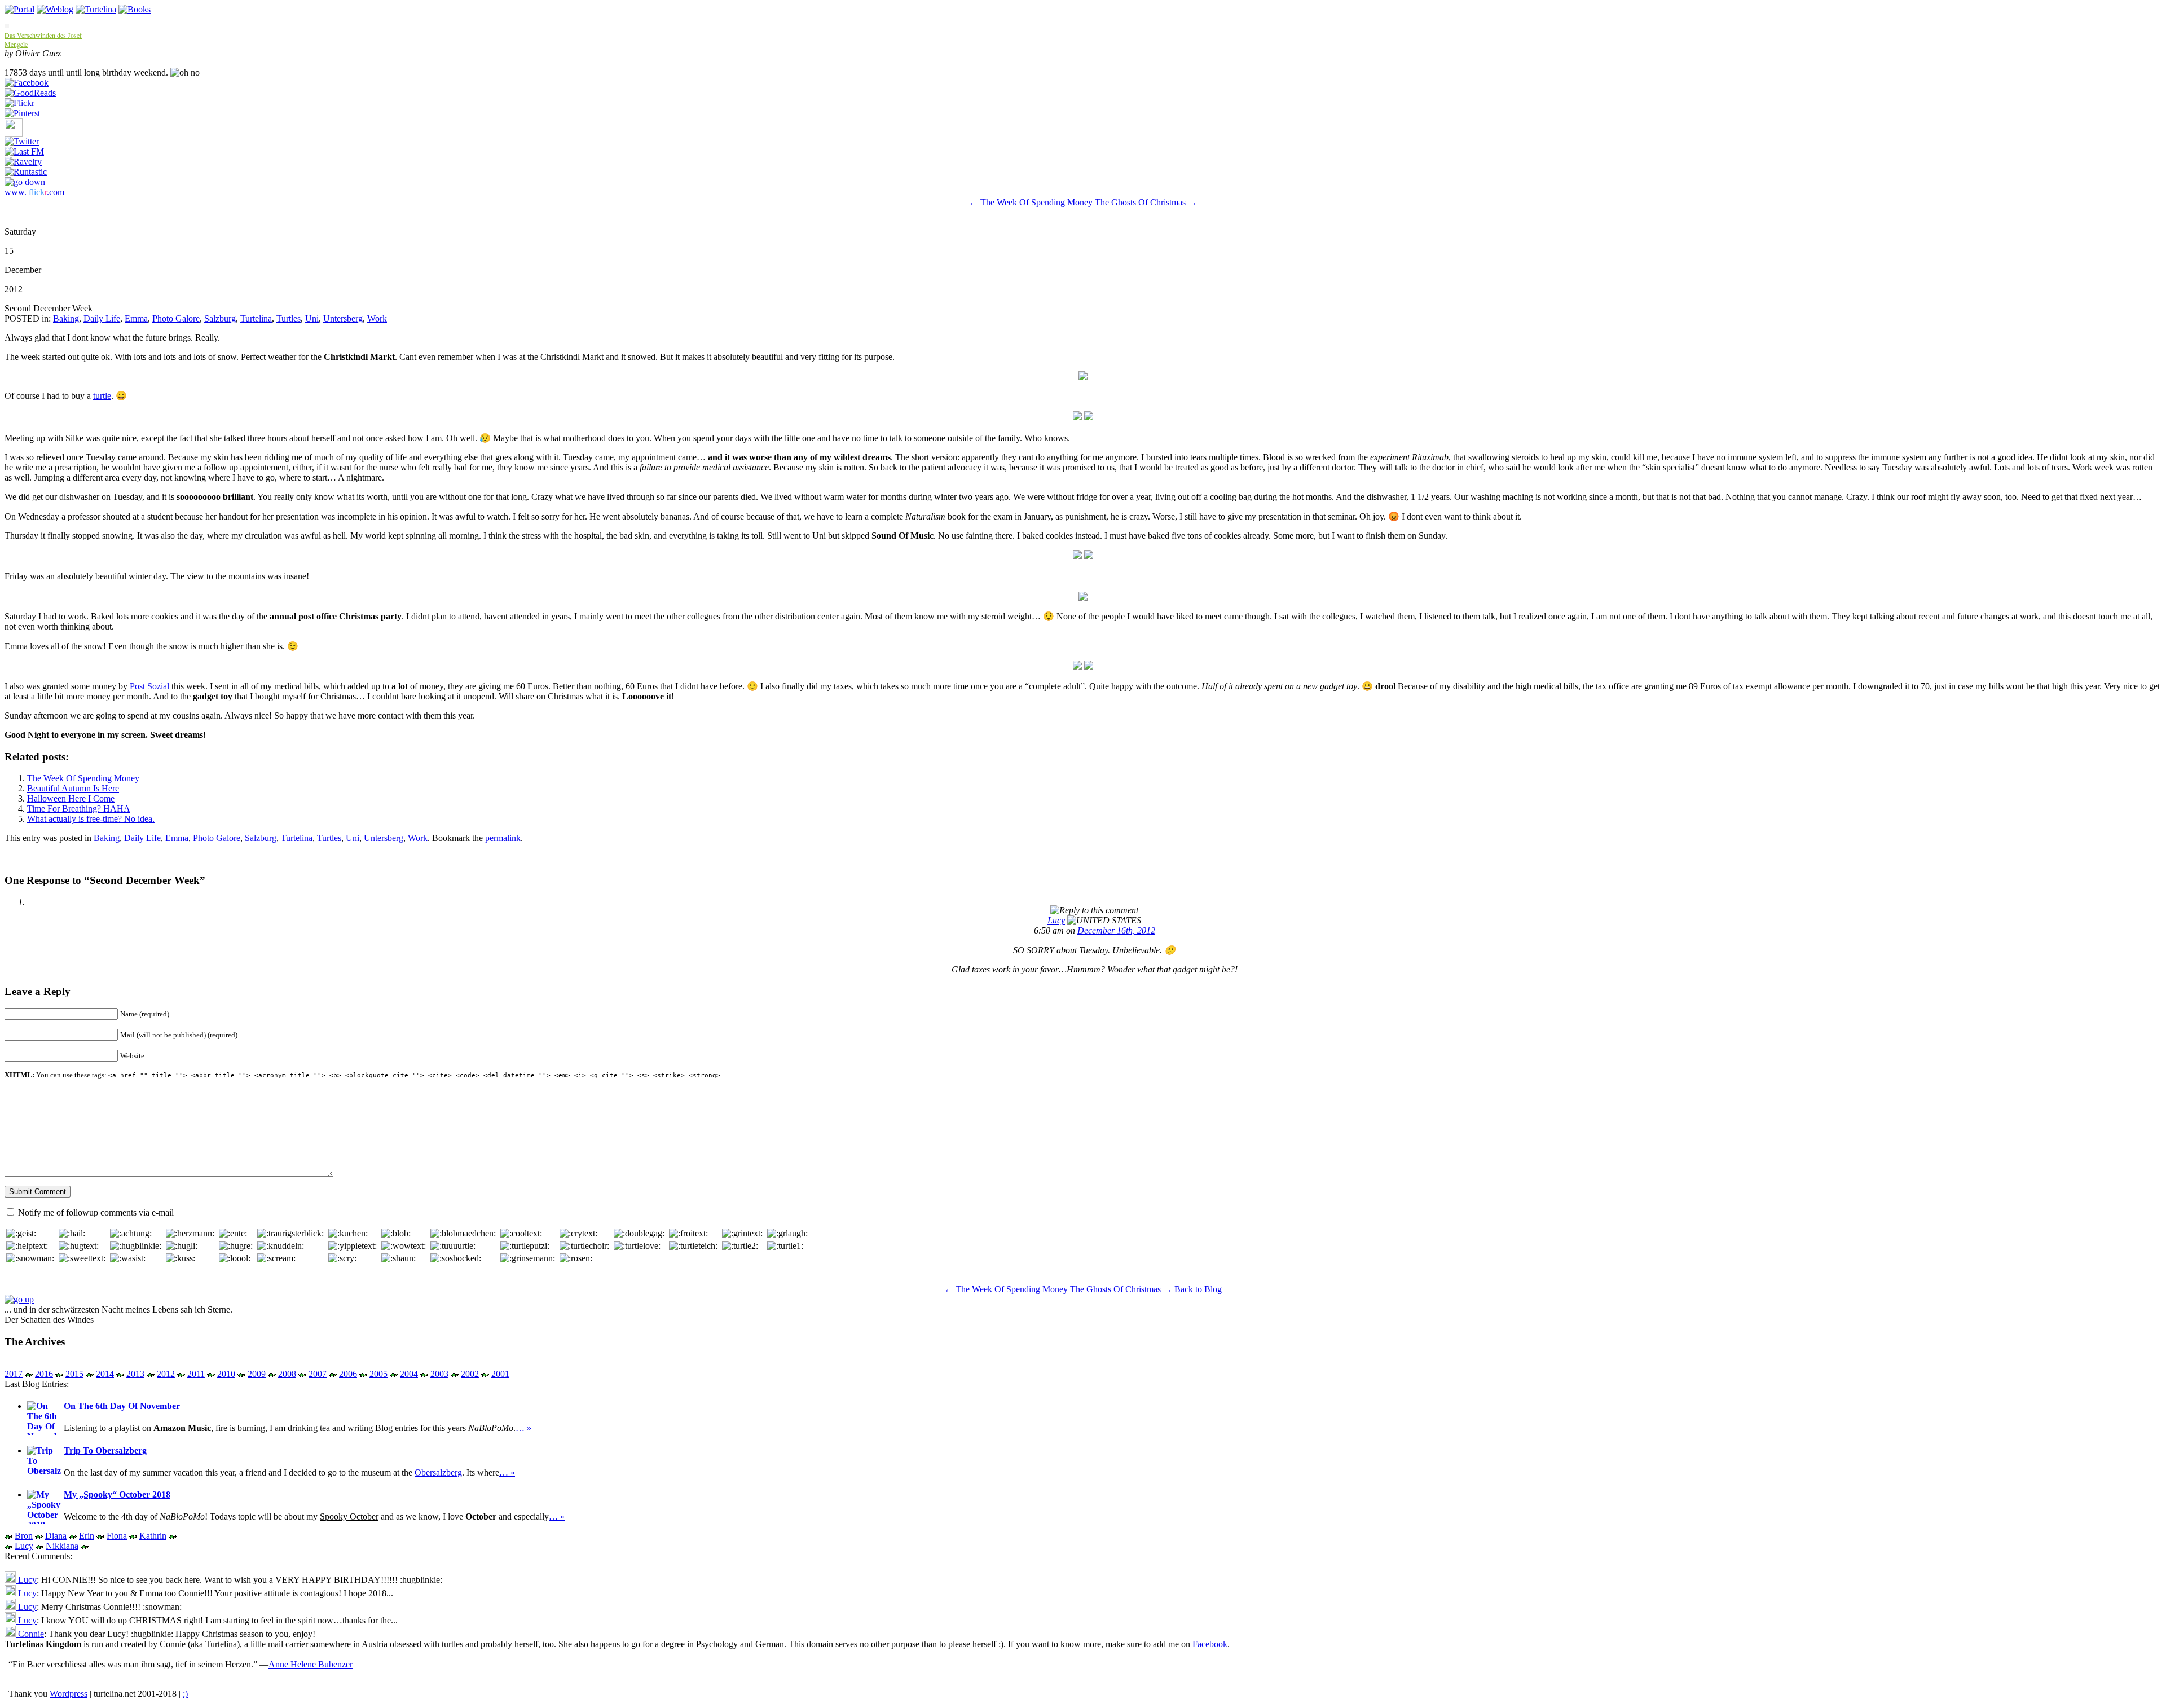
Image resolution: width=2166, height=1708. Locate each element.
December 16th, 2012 (1116, 930)
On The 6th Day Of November (122, 1406)
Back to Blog (1198, 1289)
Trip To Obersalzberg (105, 1451)
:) (185, 1694)
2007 (318, 1374)
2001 (500, 1374)
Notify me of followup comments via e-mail (96, 1212)
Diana (56, 1536)
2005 (378, 1374)
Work (377, 318)
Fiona (117, 1536)
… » (523, 1428)
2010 (226, 1374)
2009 (257, 1374)
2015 (74, 1374)
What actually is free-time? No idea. (91, 819)
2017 (14, 1374)
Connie (30, 1634)
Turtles (289, 318)
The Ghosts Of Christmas (1146, 202)
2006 (348, 1374)
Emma (136, 318)
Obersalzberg (438, 1473)
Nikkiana (62, 1546)
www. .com (34, 192)
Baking (66, 318)
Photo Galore (176, 318)
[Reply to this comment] (1094, 910)
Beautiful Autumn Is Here (73, 788)
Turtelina (256, 318)
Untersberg (343, 318)
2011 (196, 1374)
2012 (166, 1374)
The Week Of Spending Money (1031, 202)
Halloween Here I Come (71, 798)
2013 (135, 1374)
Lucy (1056, 920)
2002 (470, 1374)
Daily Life (102, 318)
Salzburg (220, 318)
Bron (24, 1536)
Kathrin (153, 1536)
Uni (312, 318)
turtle (102, 396)
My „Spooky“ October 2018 (117, 1494)
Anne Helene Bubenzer (311, 1664)
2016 (44, 1374)
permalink (503, 838)
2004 (409, 1374)
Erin (87, 1536)
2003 (439, 1374)
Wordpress (69, 1694)
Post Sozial (149, 686)
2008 (287, 1374)
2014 (105, 1374)
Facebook (1210, 1644)
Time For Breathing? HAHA (79, 809)
